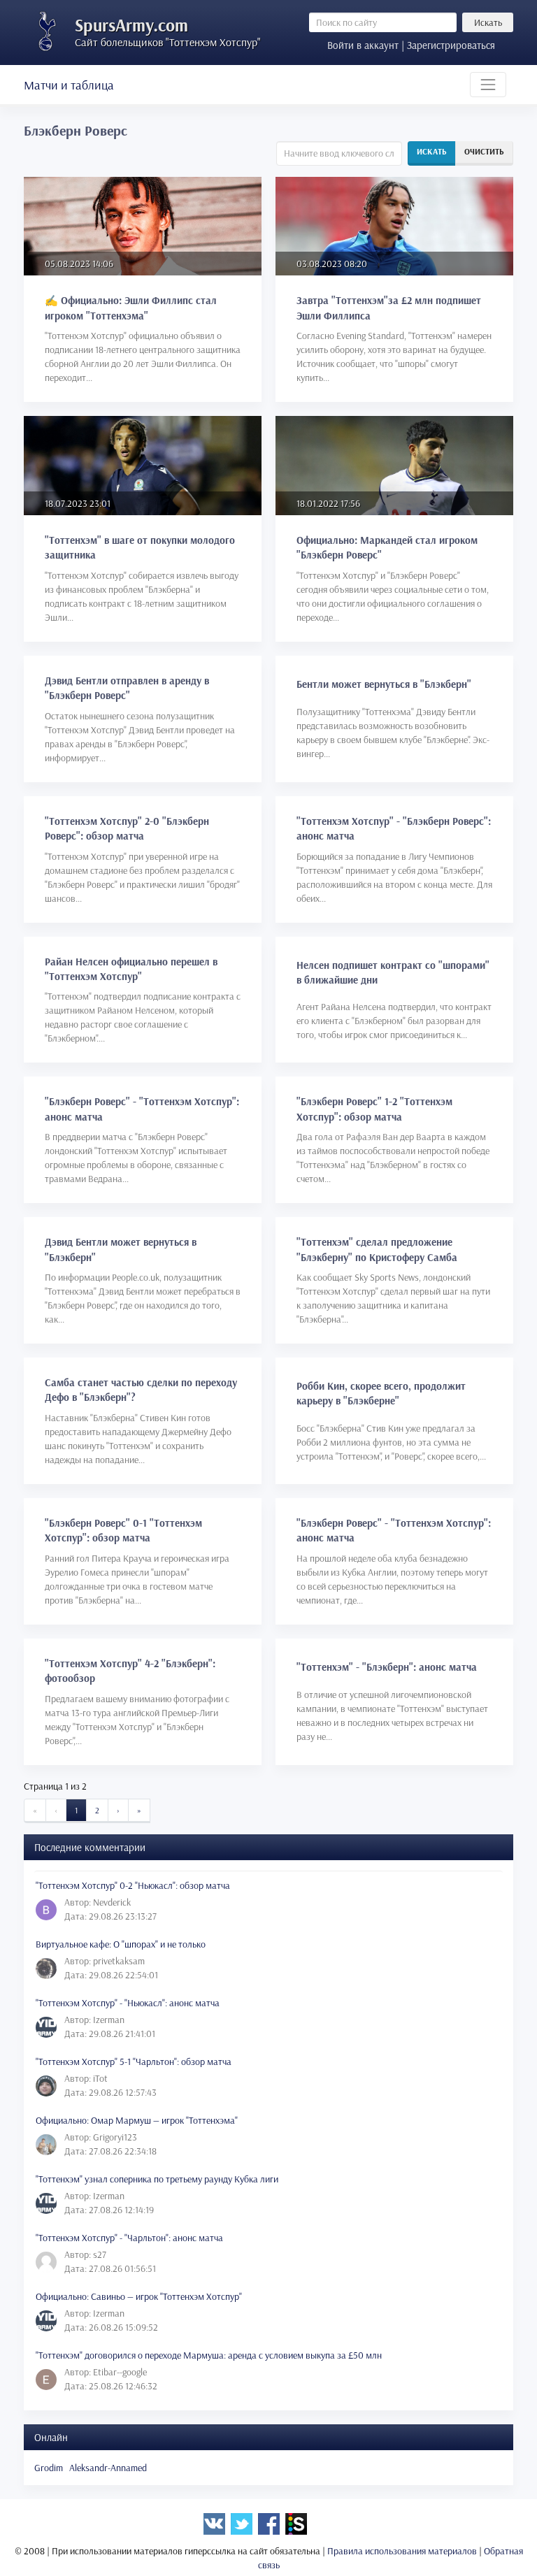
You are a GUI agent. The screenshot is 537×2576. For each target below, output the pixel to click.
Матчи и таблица (69, 85)
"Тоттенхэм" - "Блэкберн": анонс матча (387, 1667)
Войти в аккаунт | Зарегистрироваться (411, 45)
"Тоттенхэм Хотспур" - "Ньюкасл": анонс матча (128, 2003)
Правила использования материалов (402, 2551)
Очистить (484, 151)
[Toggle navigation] (488, 85)
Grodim (49, 2468)
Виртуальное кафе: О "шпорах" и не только (121, 1944)
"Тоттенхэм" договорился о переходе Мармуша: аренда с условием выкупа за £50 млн (209, 2355)
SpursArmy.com (131, 25)
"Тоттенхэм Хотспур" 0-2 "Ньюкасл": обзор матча (133, 1885)
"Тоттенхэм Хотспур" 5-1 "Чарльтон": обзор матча (134, 2061)
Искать (488, 22)
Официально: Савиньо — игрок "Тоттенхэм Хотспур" (139, 2296)
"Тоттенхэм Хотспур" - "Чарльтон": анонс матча (129, 2238)
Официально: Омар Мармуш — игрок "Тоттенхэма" (137, 2120)
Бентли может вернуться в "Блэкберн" (384, 684)
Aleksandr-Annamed (108, 2468)
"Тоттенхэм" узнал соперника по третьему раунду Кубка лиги (157, 2179)
